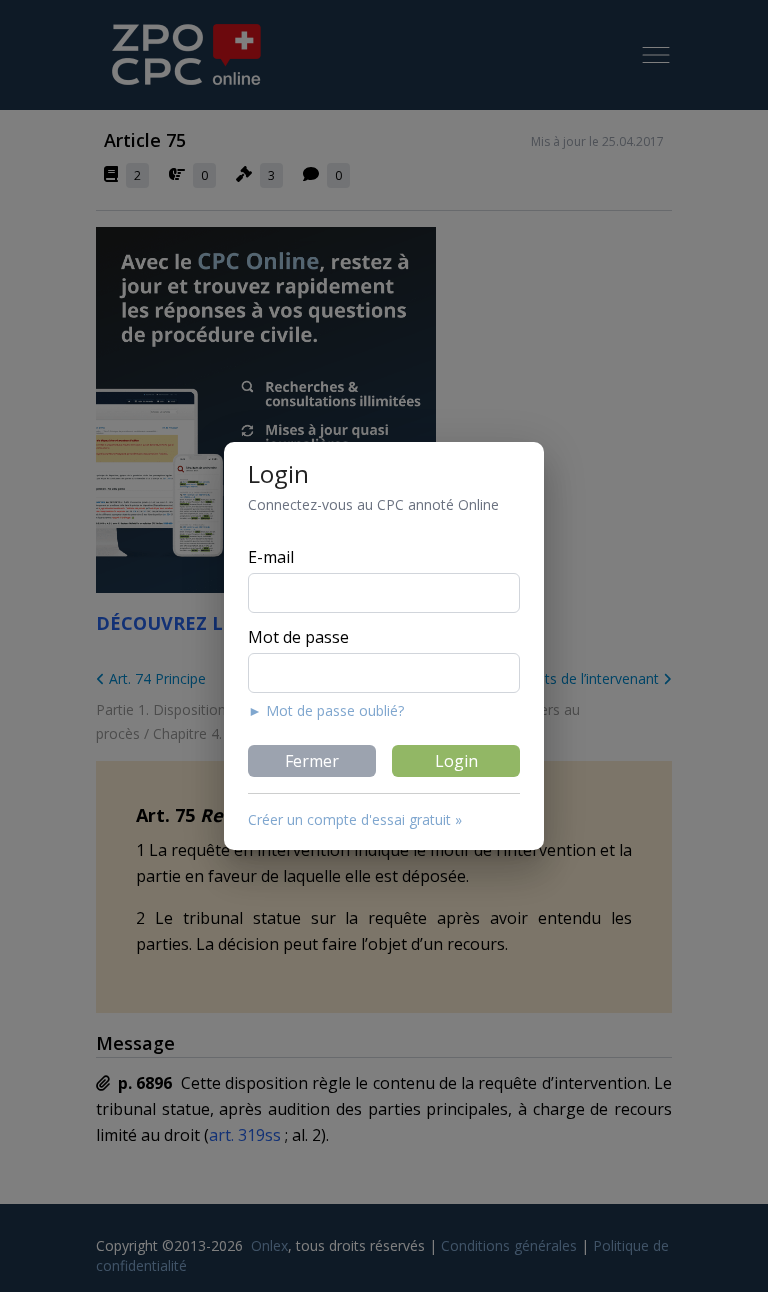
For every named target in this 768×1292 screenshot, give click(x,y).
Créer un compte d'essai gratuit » (355, 819)
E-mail (271, 557)
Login (456, 761)
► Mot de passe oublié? (326, 710)
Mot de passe (298, 637)
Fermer (312, 761)
